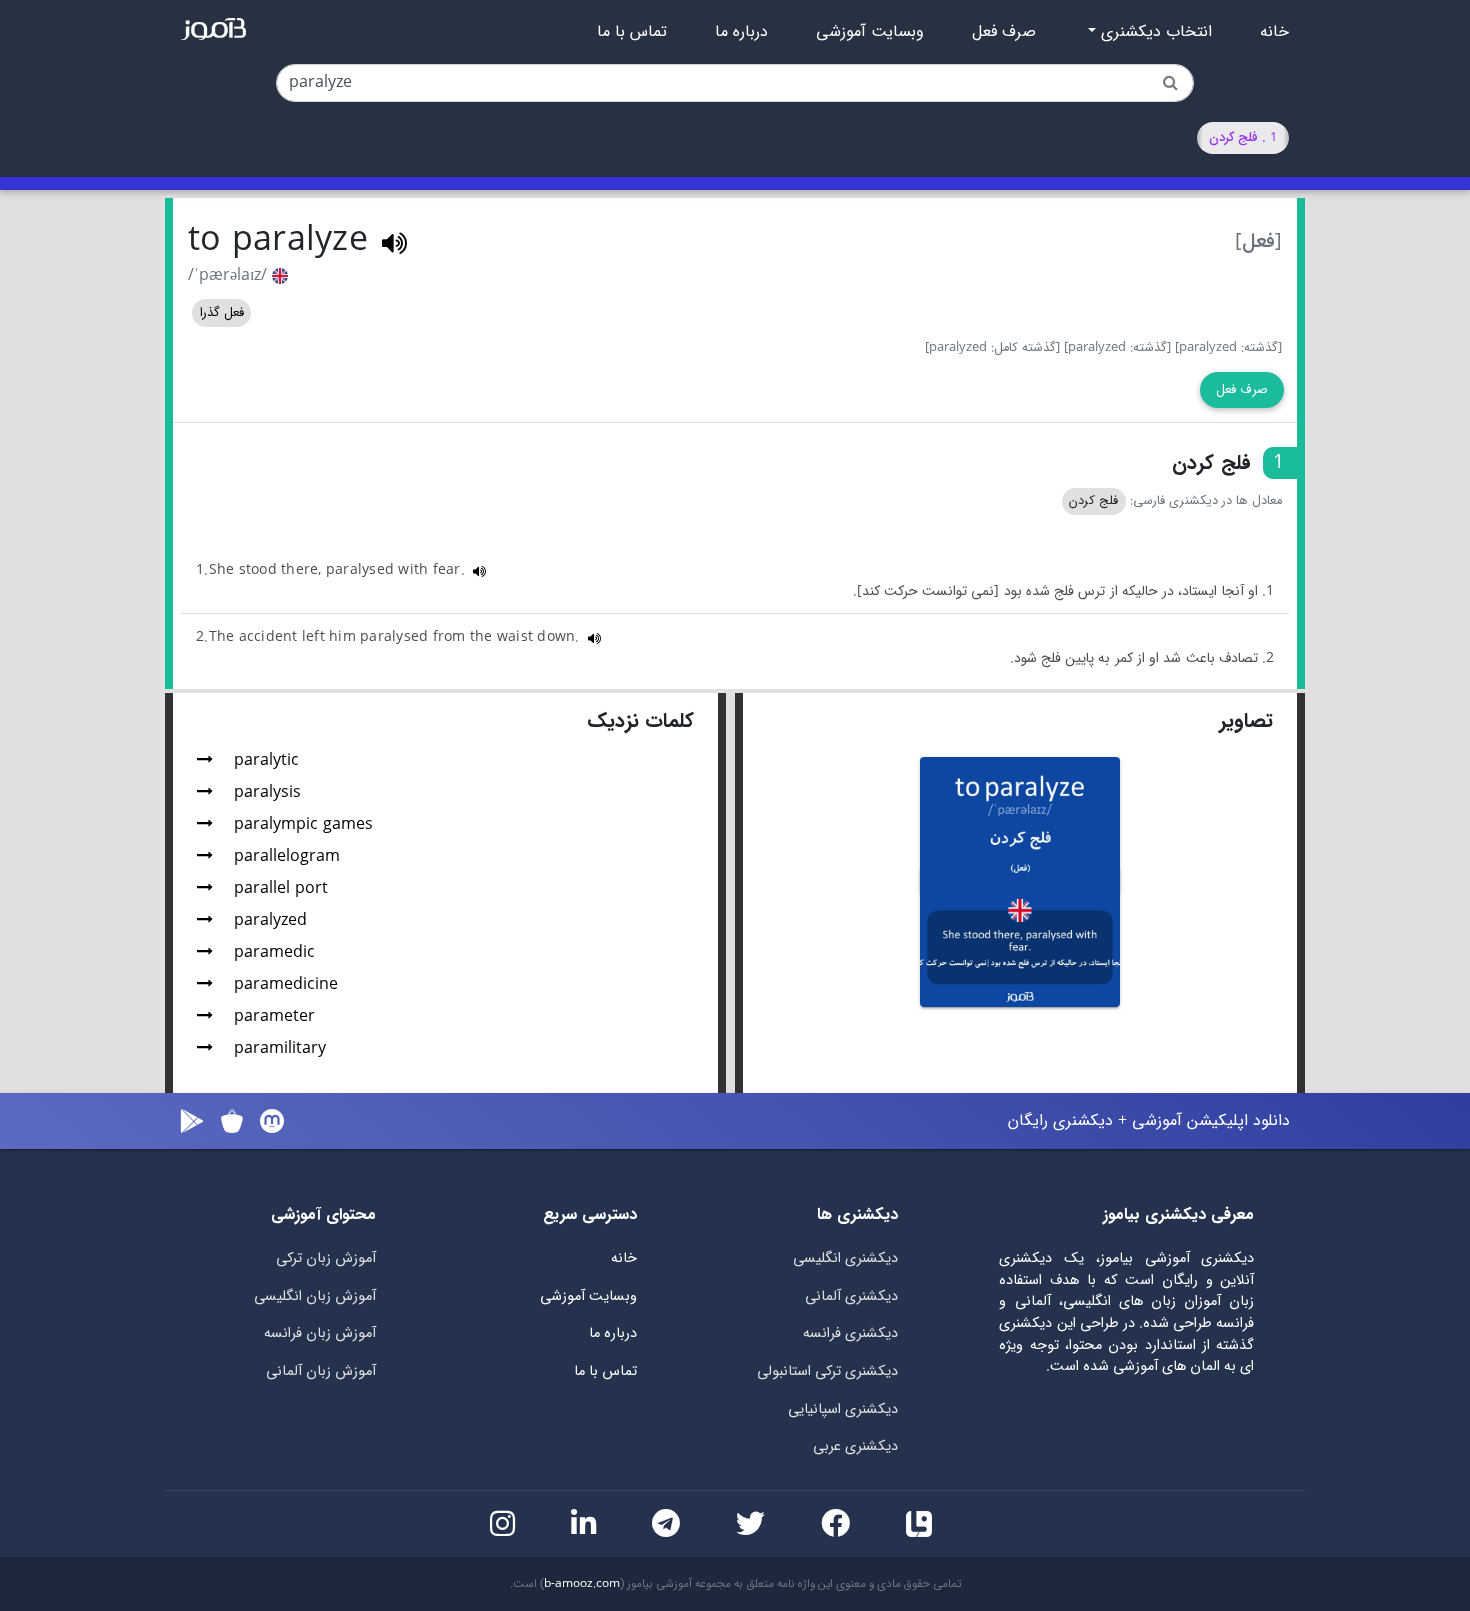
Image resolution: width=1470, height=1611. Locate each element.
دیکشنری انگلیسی (845, 1258)
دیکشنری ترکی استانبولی (827, 1371)
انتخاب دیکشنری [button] (1154, 32)
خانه (1274, 32)
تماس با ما (632, 32)
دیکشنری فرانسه (850, 1333)
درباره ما (741, 32)
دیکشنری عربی (855, 1446)
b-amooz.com (582, 1584)
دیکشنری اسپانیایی (843, 1409)
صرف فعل (1004, 32)
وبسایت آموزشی (870, 32)
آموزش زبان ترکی (326, 1258)
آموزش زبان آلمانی (321, 1371)
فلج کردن (1093, 501)
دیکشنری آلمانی (851, 1296)
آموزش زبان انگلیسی (315, 1296)
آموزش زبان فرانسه (320, 1333)
